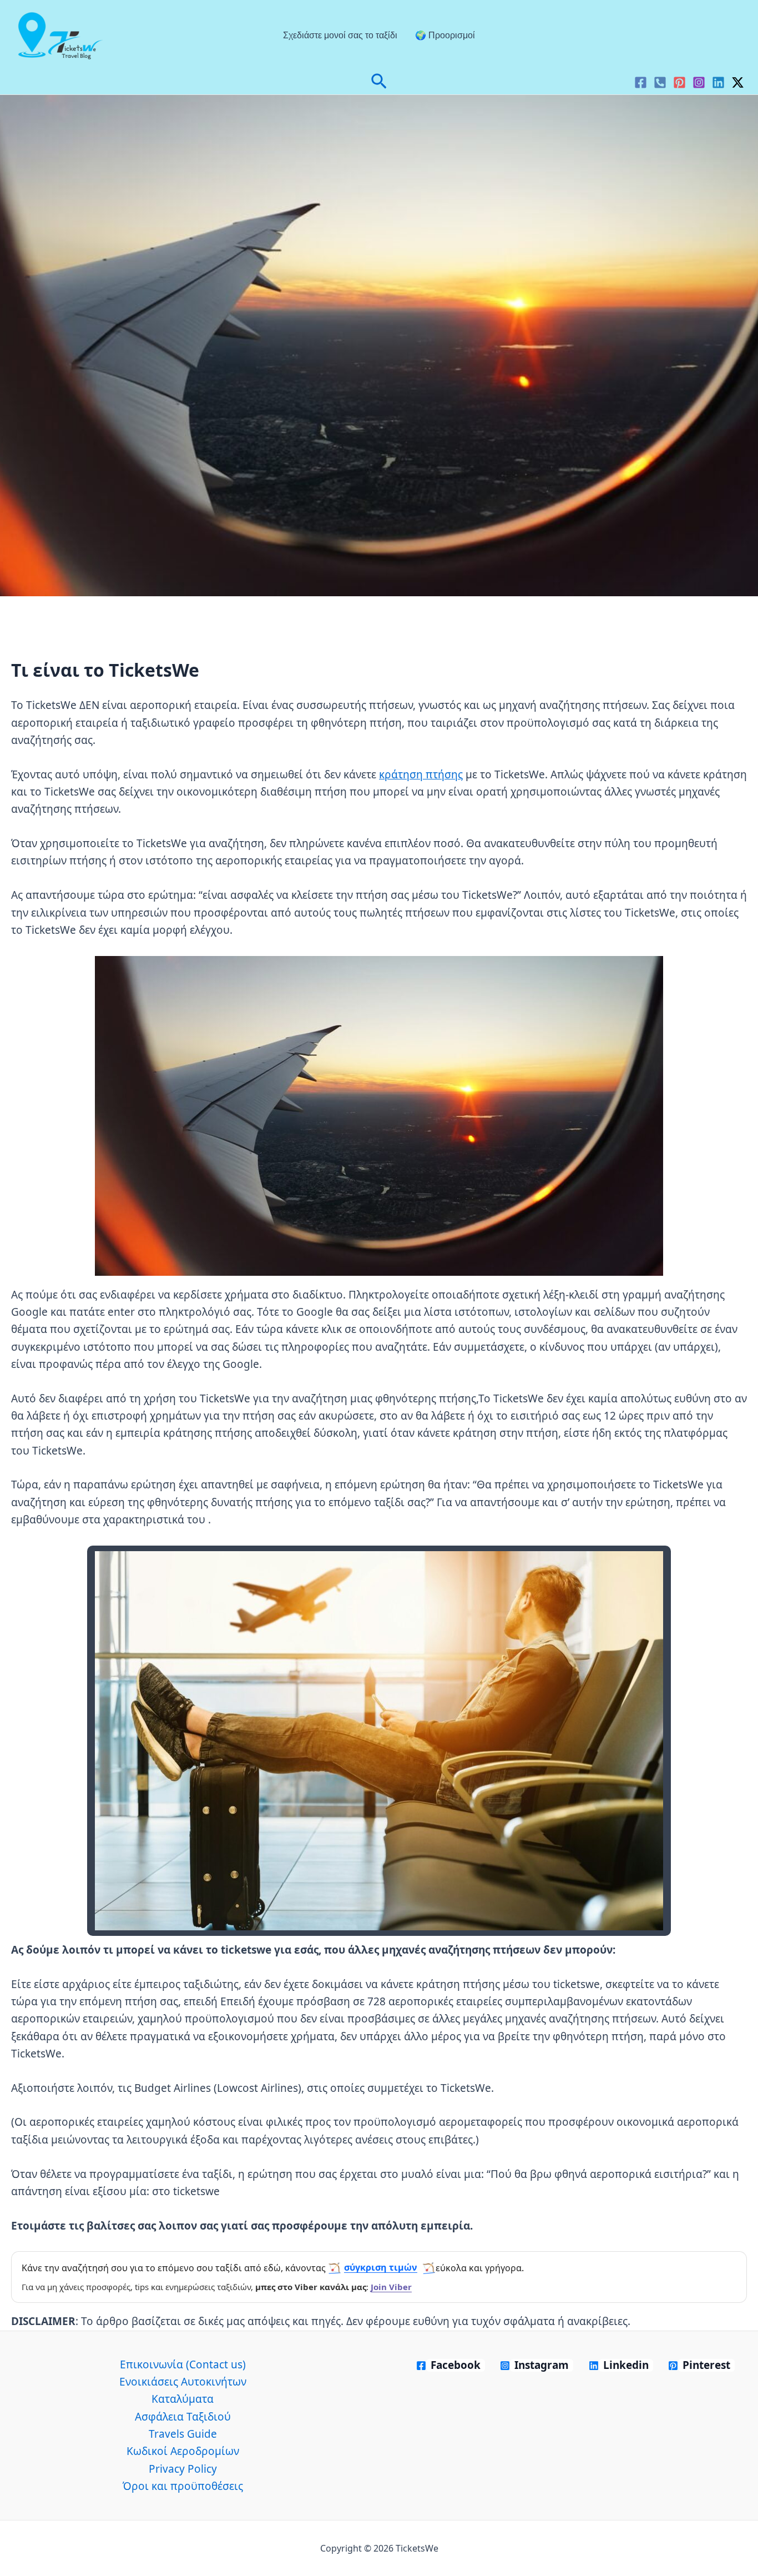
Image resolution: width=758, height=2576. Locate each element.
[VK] (660, 82)
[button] (379, 82)
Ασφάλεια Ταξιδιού (183, 2417)
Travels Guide (183, 2434)
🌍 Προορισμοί (445, 35)
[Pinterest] (679, 82)
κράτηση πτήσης (421, 774)
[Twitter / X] (738, 82)
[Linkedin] (718, 82)
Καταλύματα (183, 2399)
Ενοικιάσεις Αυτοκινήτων (183, 2382)
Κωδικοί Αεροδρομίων (183, 2451)
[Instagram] (699, 82)
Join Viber (391, 2287)
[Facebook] (641, 82)
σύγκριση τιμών (381, 2267)
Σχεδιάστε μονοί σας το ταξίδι (340, 35)
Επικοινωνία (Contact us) (183, 2364)
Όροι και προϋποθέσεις (183, 2486)
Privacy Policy (183, 2469)
